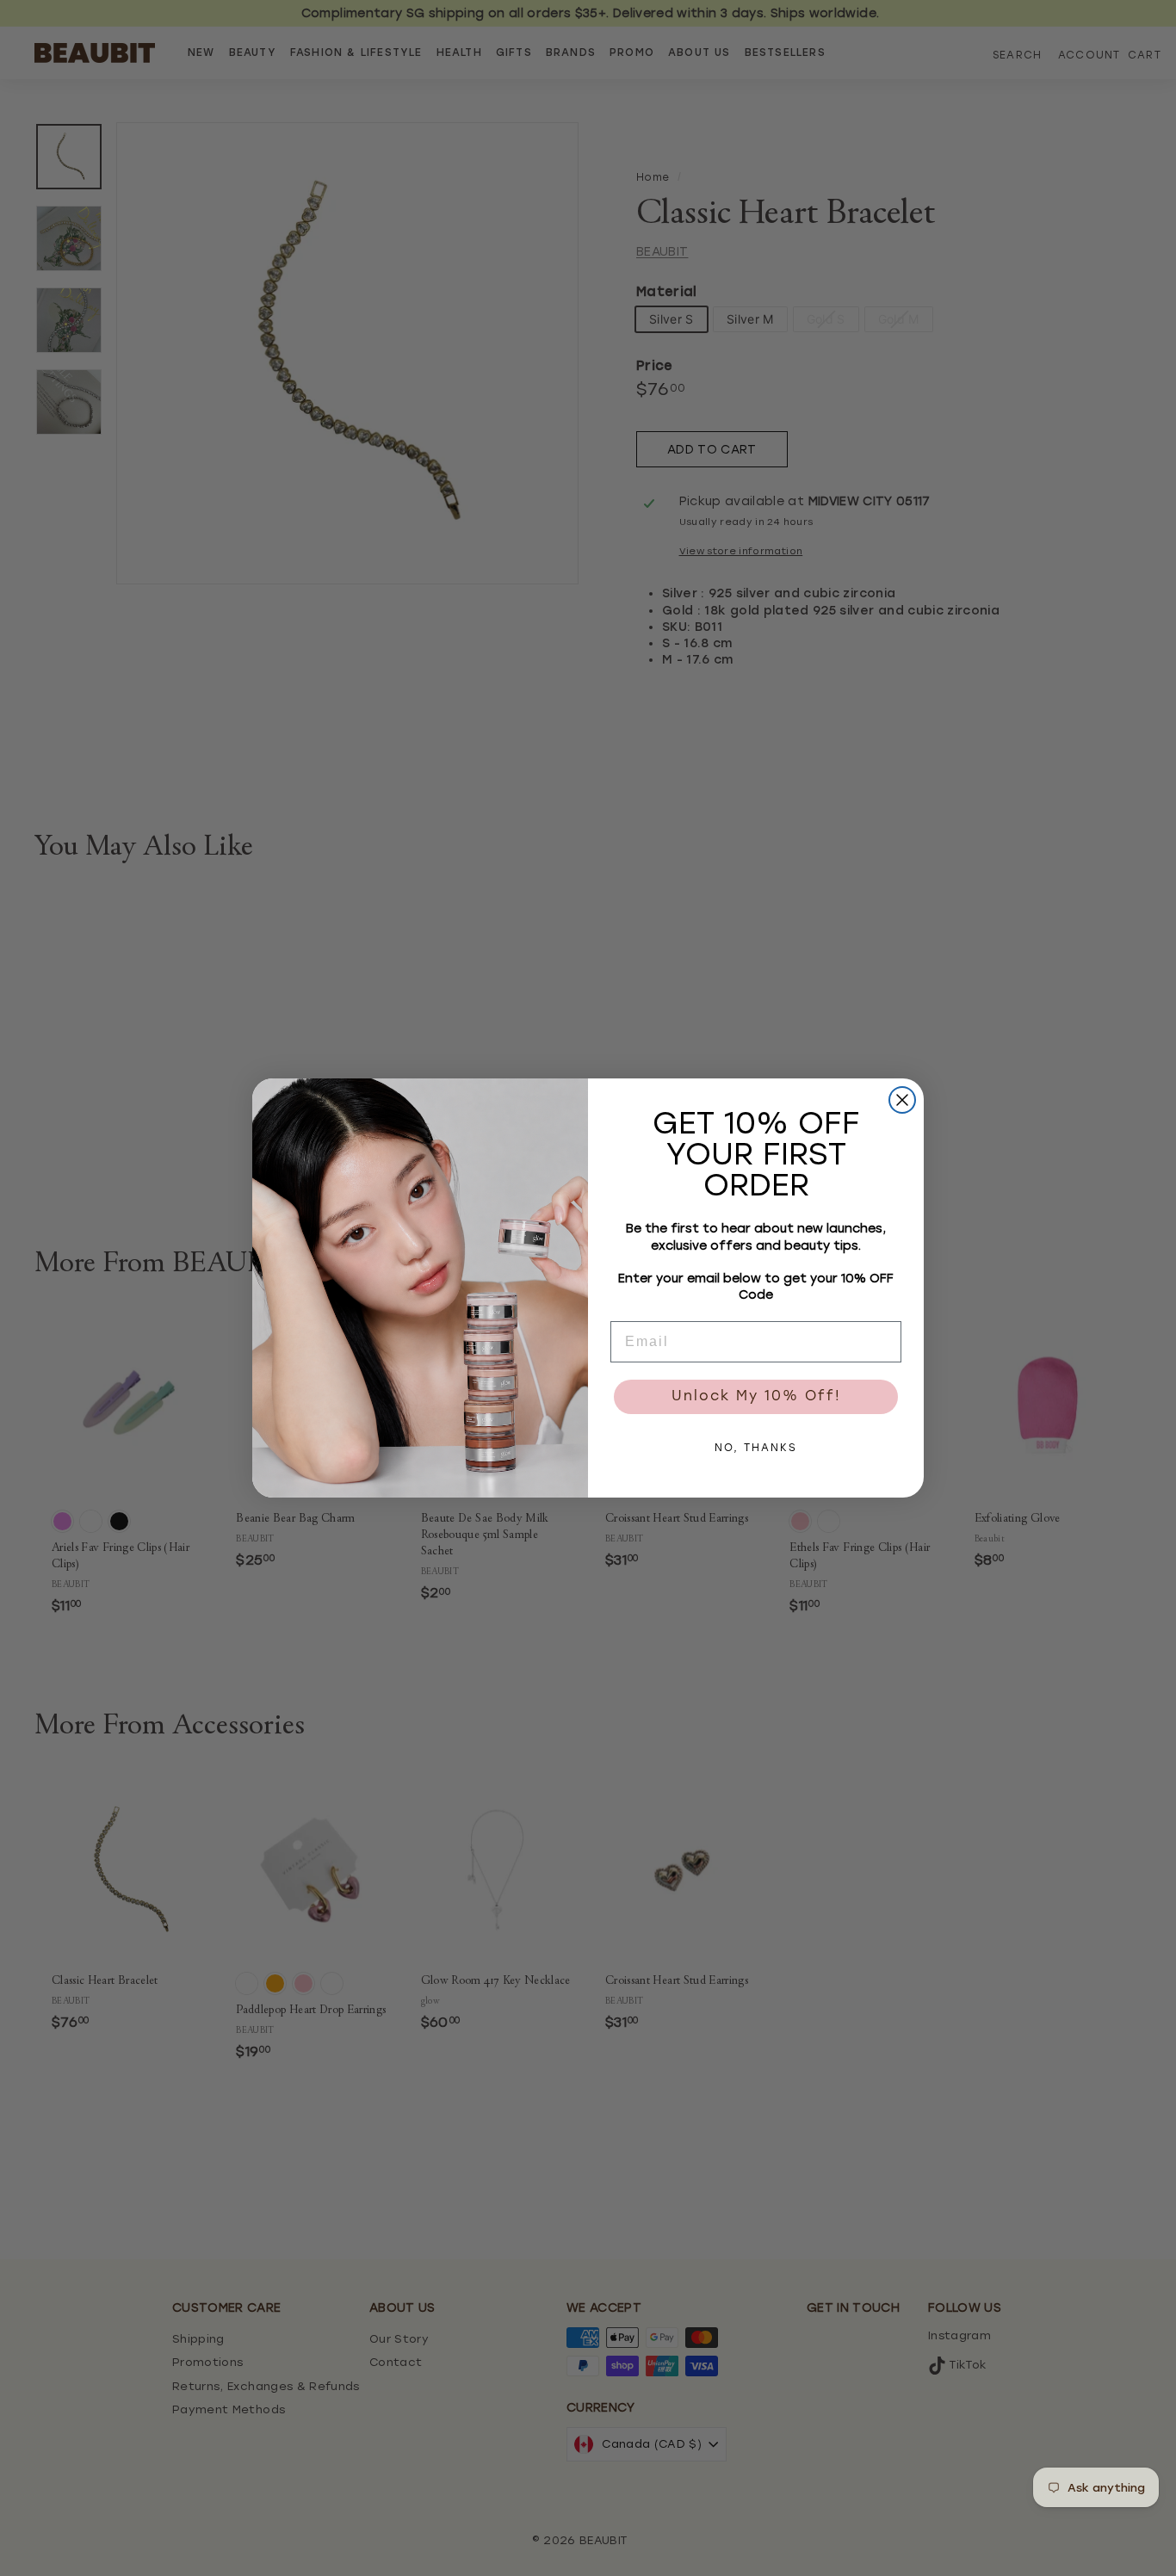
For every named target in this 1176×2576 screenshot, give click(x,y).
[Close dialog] (902, 1100)
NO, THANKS (756, 1449)
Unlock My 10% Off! (756, 1397)
